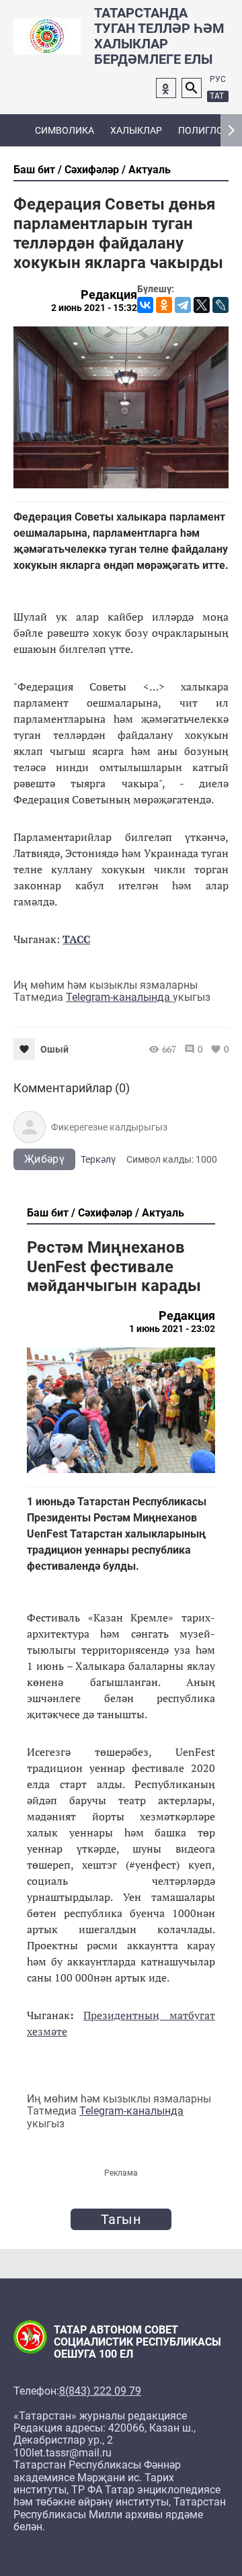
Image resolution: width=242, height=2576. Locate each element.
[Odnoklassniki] (166, 88)
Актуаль (150, 170)
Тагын (121, 2219)
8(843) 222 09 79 (100, 2391)
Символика (65, 130)
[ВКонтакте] (145, 305)
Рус (218, 79)
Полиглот (203, 130)
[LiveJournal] (220, 305)
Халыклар (136, 130)
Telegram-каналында (119, 997)
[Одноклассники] (164, 305)
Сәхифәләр (92, 170)
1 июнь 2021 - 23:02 (172, 1329)
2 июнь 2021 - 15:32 (94, 308)
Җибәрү (44, 1159)
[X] (202, 305)
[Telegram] (183, 305)
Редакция (109, 295)
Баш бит (34, 170)
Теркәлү (98, 1159)
